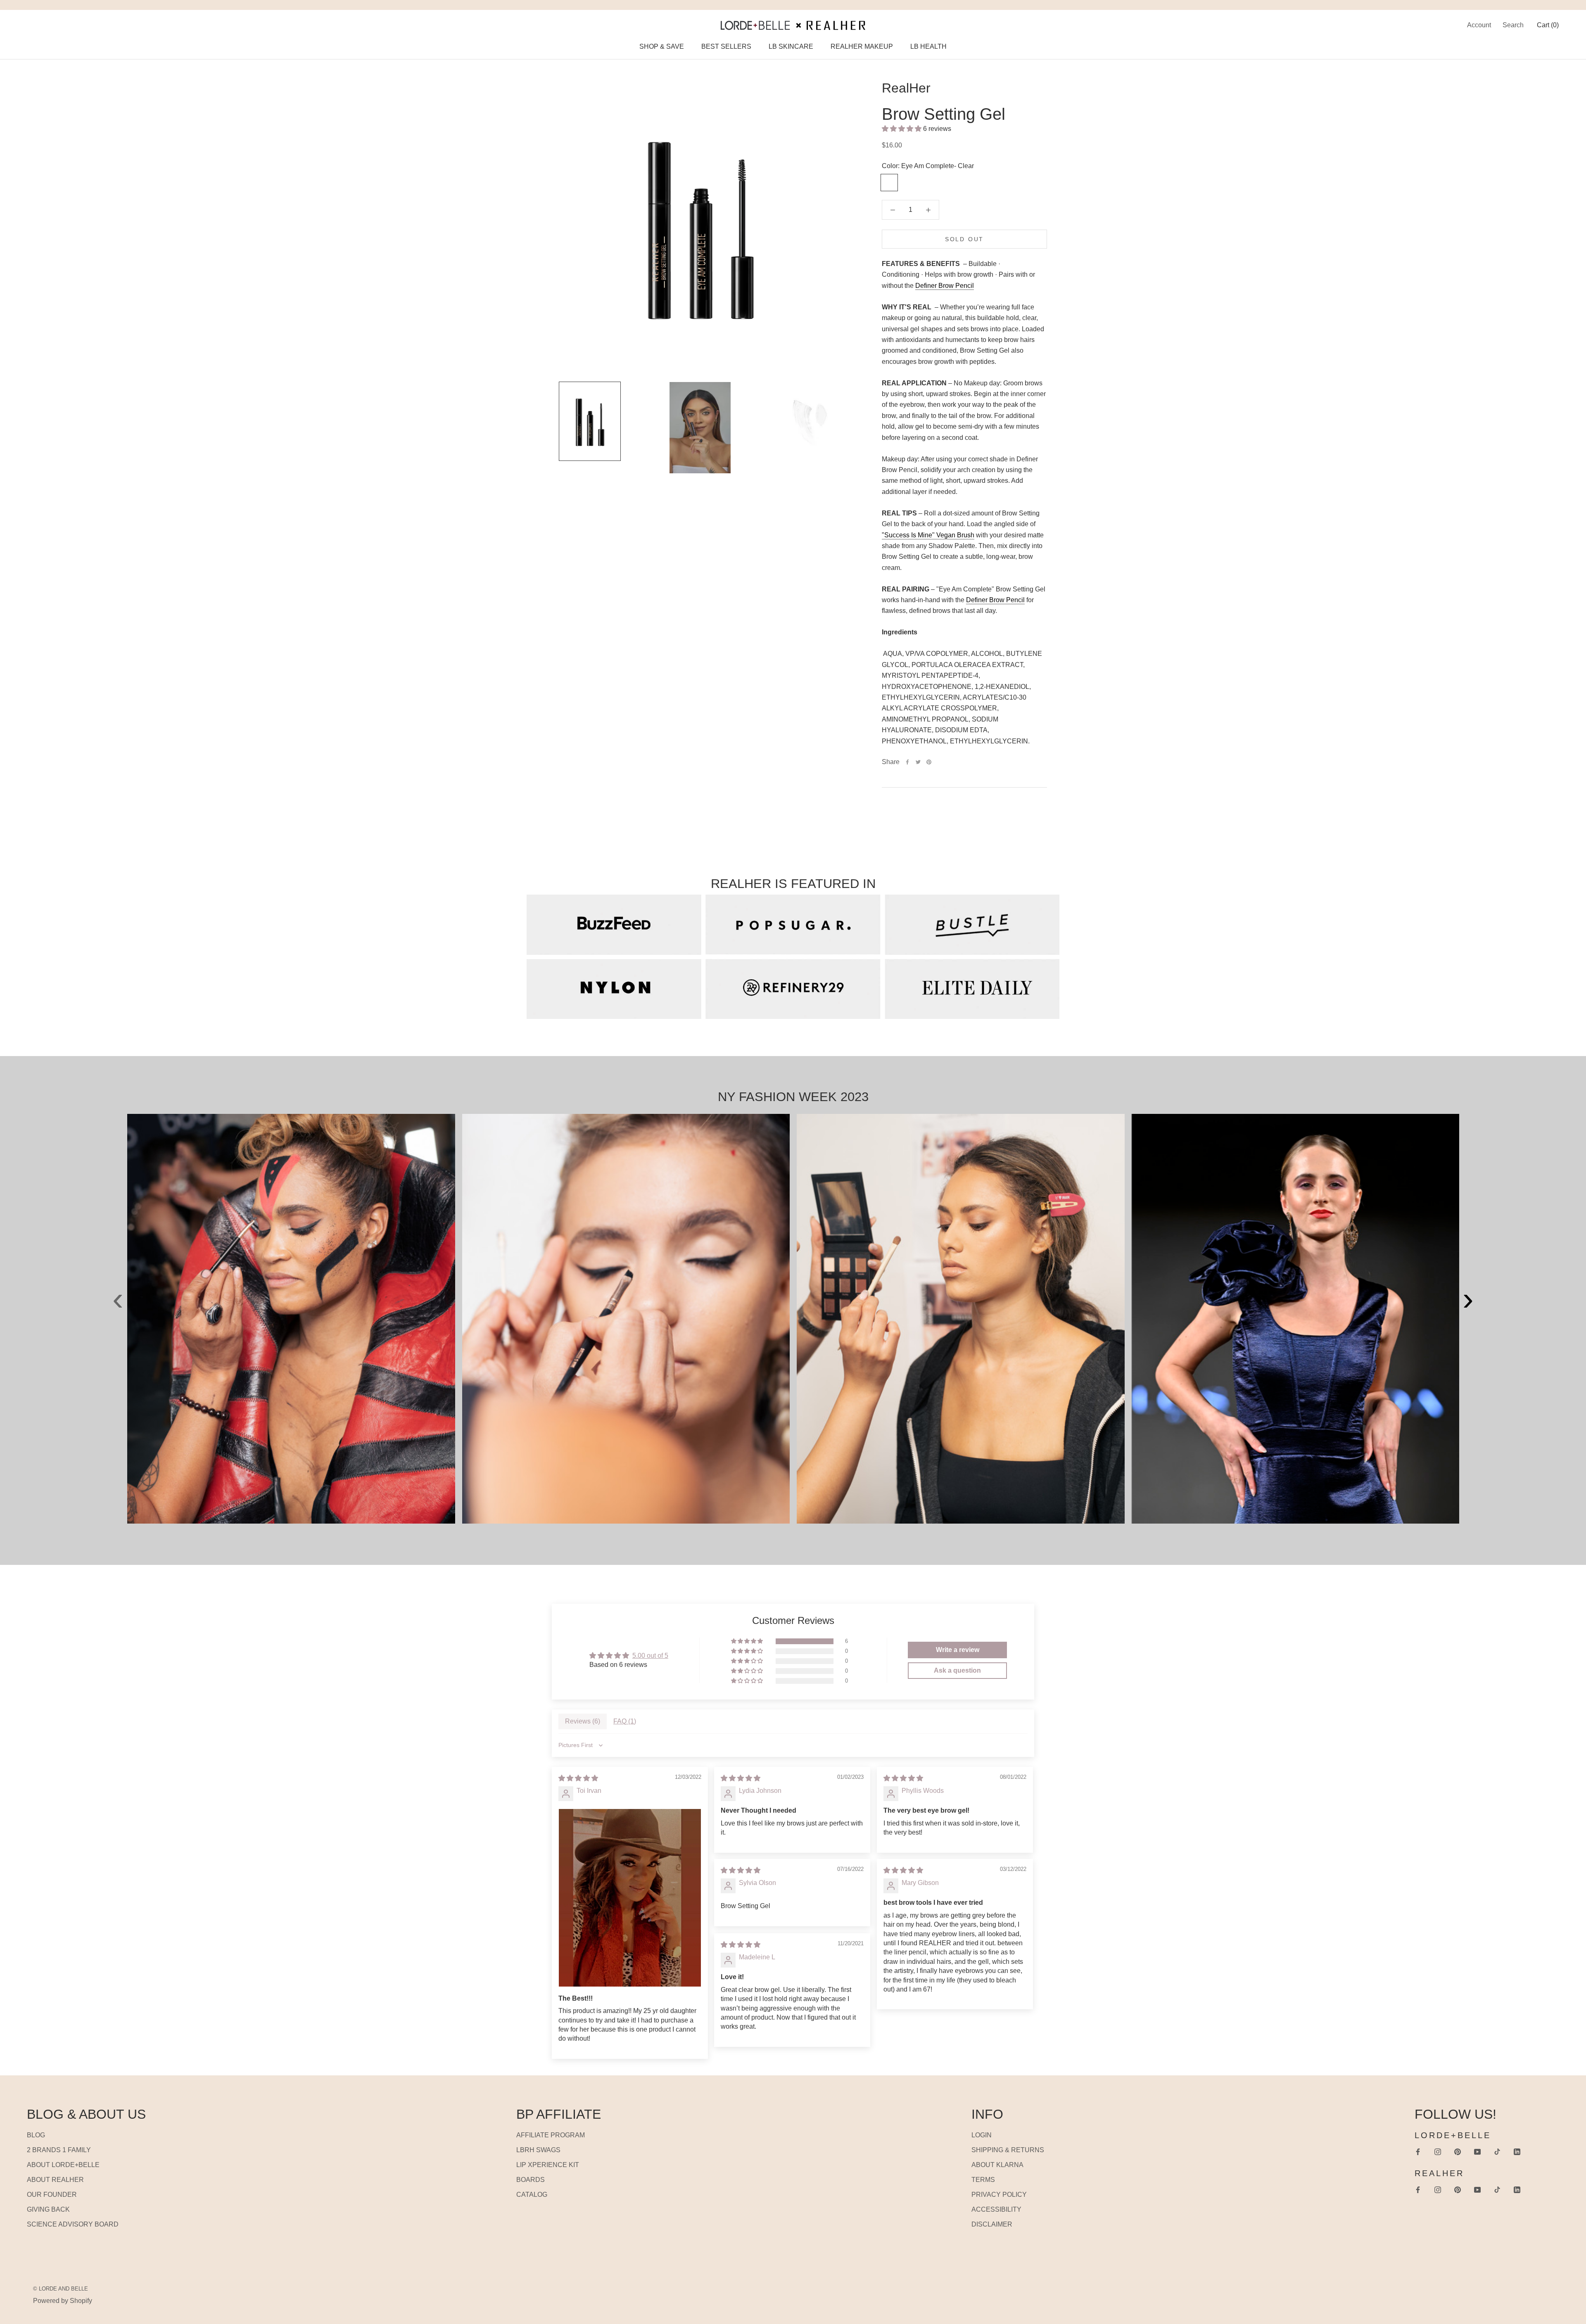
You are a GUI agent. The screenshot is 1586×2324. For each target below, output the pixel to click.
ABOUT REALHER (55, 2180)
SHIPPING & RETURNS (1008, 2150)
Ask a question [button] (957, 1670)
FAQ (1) (625, 1721)
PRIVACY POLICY (999, 2195)
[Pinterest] (929, 762)
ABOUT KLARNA (997, 2165)
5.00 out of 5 (650, 1656)
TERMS (983, 2180)
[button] (902, 129)
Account (1479, 25)
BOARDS (531, 2180)
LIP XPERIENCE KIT (548, 2165)
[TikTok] (1497, 2151)
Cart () (1548, 25)
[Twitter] (918, 762)
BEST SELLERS (726, 46)
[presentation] (118, 1280)
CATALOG (532, 2195)
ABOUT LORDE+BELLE (63, 2165)
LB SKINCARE (791, 46)
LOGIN (982, 2135)
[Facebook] (907, 762)
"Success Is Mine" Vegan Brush (928, 535)
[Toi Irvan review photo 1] (630, 1898)
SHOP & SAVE (662, 46)
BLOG (36, 2135)
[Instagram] (1438, 2151)
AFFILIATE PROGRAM (551, 2135)
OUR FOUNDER (52, 2195)
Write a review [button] (958, 1650)
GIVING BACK (48, 2209)
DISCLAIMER (992, 2224)
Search (1513, 25)
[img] (578, 1778)
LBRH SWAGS (538, 2150)
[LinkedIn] (1517, 2151)
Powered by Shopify (63, 2301)
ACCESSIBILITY (996, 2209)
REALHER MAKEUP (862, 46)
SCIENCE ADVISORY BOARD (73, 2224)
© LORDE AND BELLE (61, 2289)
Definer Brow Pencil (945, 286)
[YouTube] (1477, 2151)
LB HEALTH (928, 46)
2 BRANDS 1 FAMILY (59, 2150)
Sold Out (964, 239)
